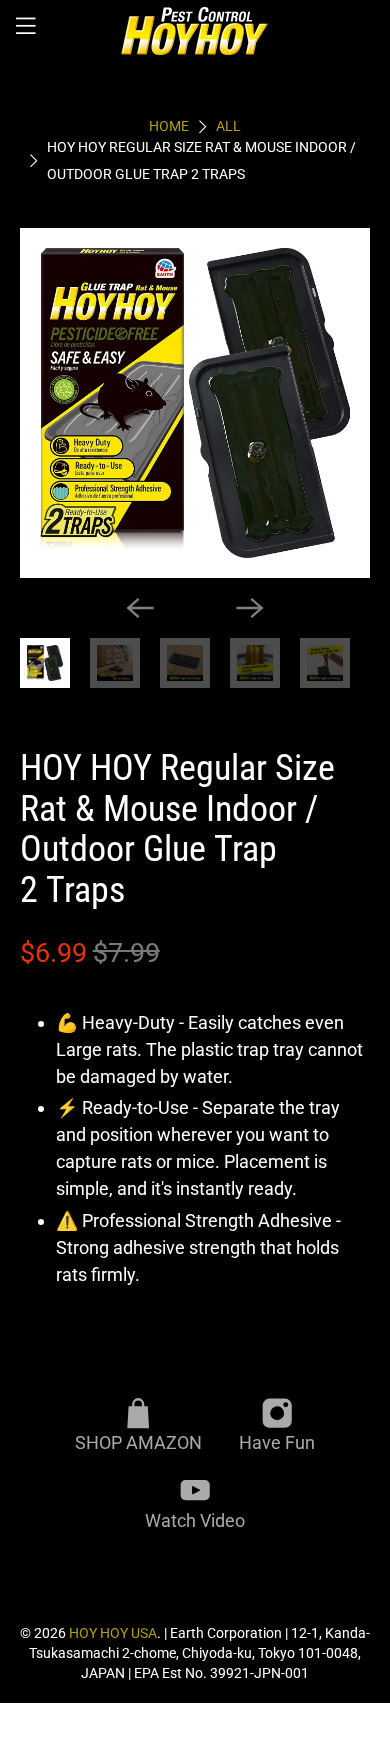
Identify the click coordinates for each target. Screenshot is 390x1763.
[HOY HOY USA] (195, 30)
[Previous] (140, 608)
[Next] (250, 608)
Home (169, 127)
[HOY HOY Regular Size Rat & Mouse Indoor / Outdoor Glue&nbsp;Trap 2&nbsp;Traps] (195, 403)
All (228, 127)
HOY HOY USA (113, 1633)
